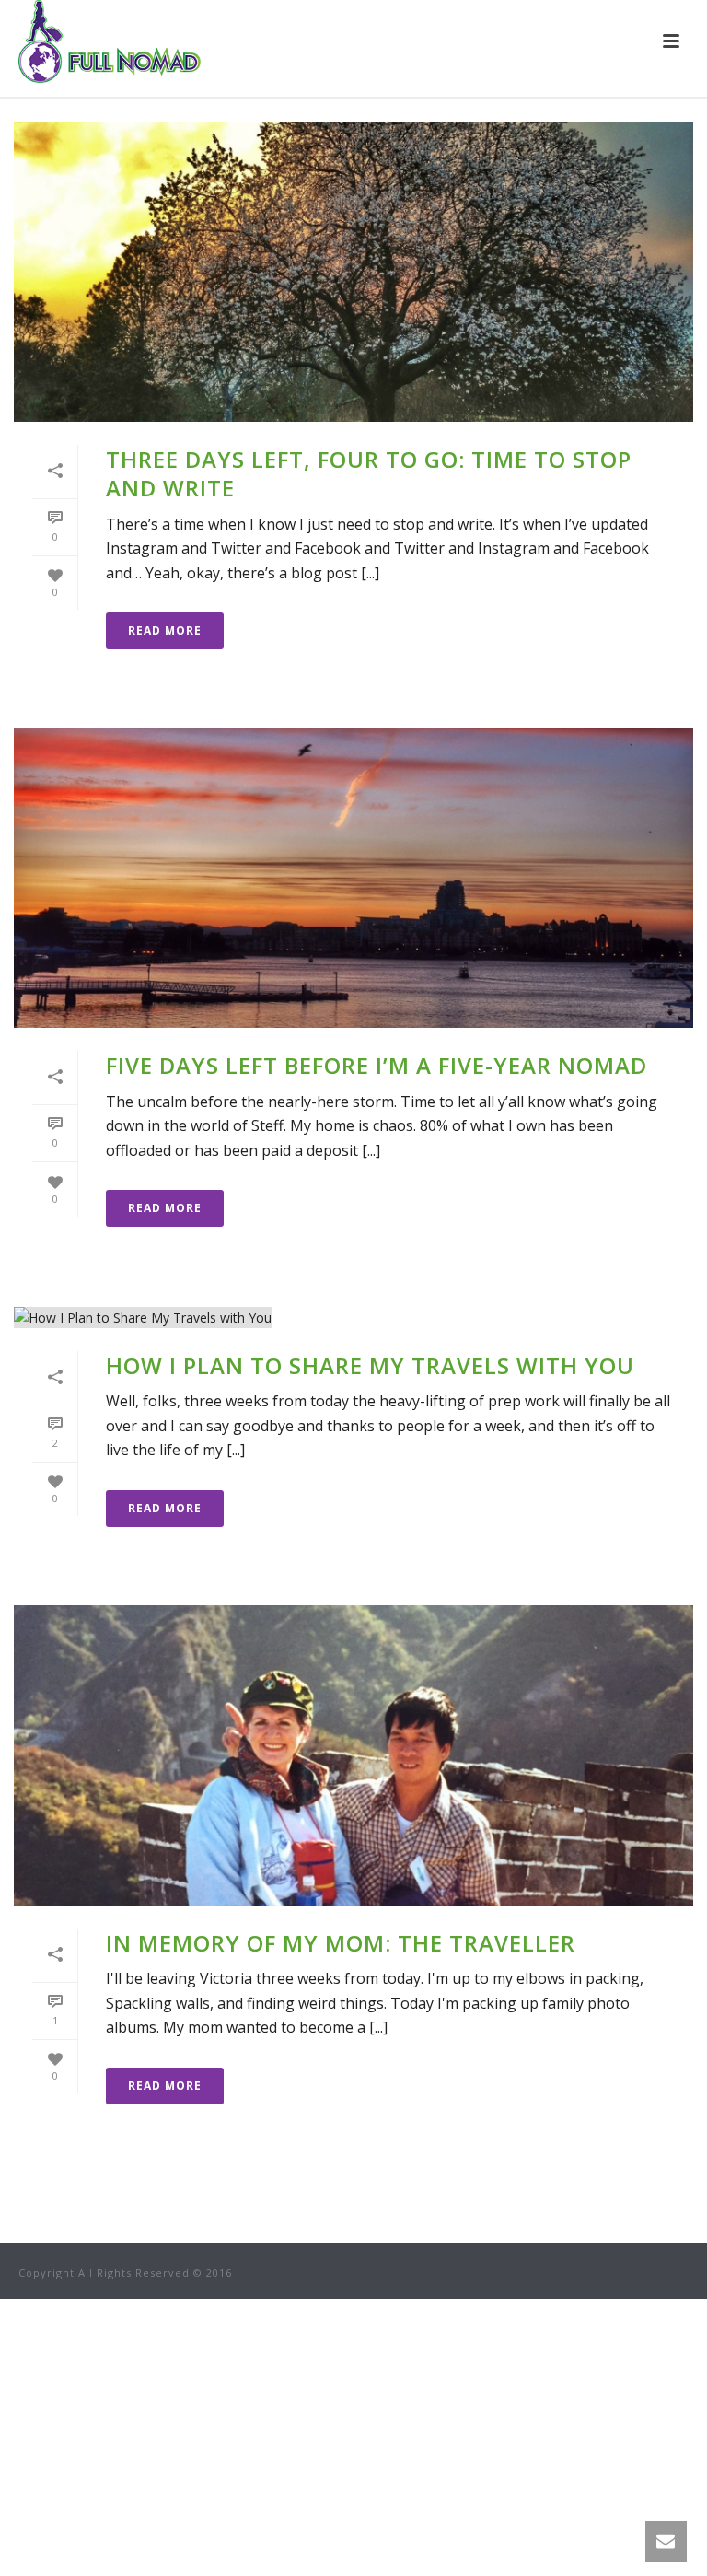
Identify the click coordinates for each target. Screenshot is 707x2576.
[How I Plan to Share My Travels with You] (353, 1317)
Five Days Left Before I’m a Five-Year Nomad (377, 1065)
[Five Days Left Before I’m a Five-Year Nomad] (353, 878)
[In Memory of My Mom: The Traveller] (353, 1755)
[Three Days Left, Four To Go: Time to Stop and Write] (353, 272)
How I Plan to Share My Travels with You (370, 1365)
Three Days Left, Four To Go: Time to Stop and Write (369, 473)
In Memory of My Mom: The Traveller (341, 1943)
